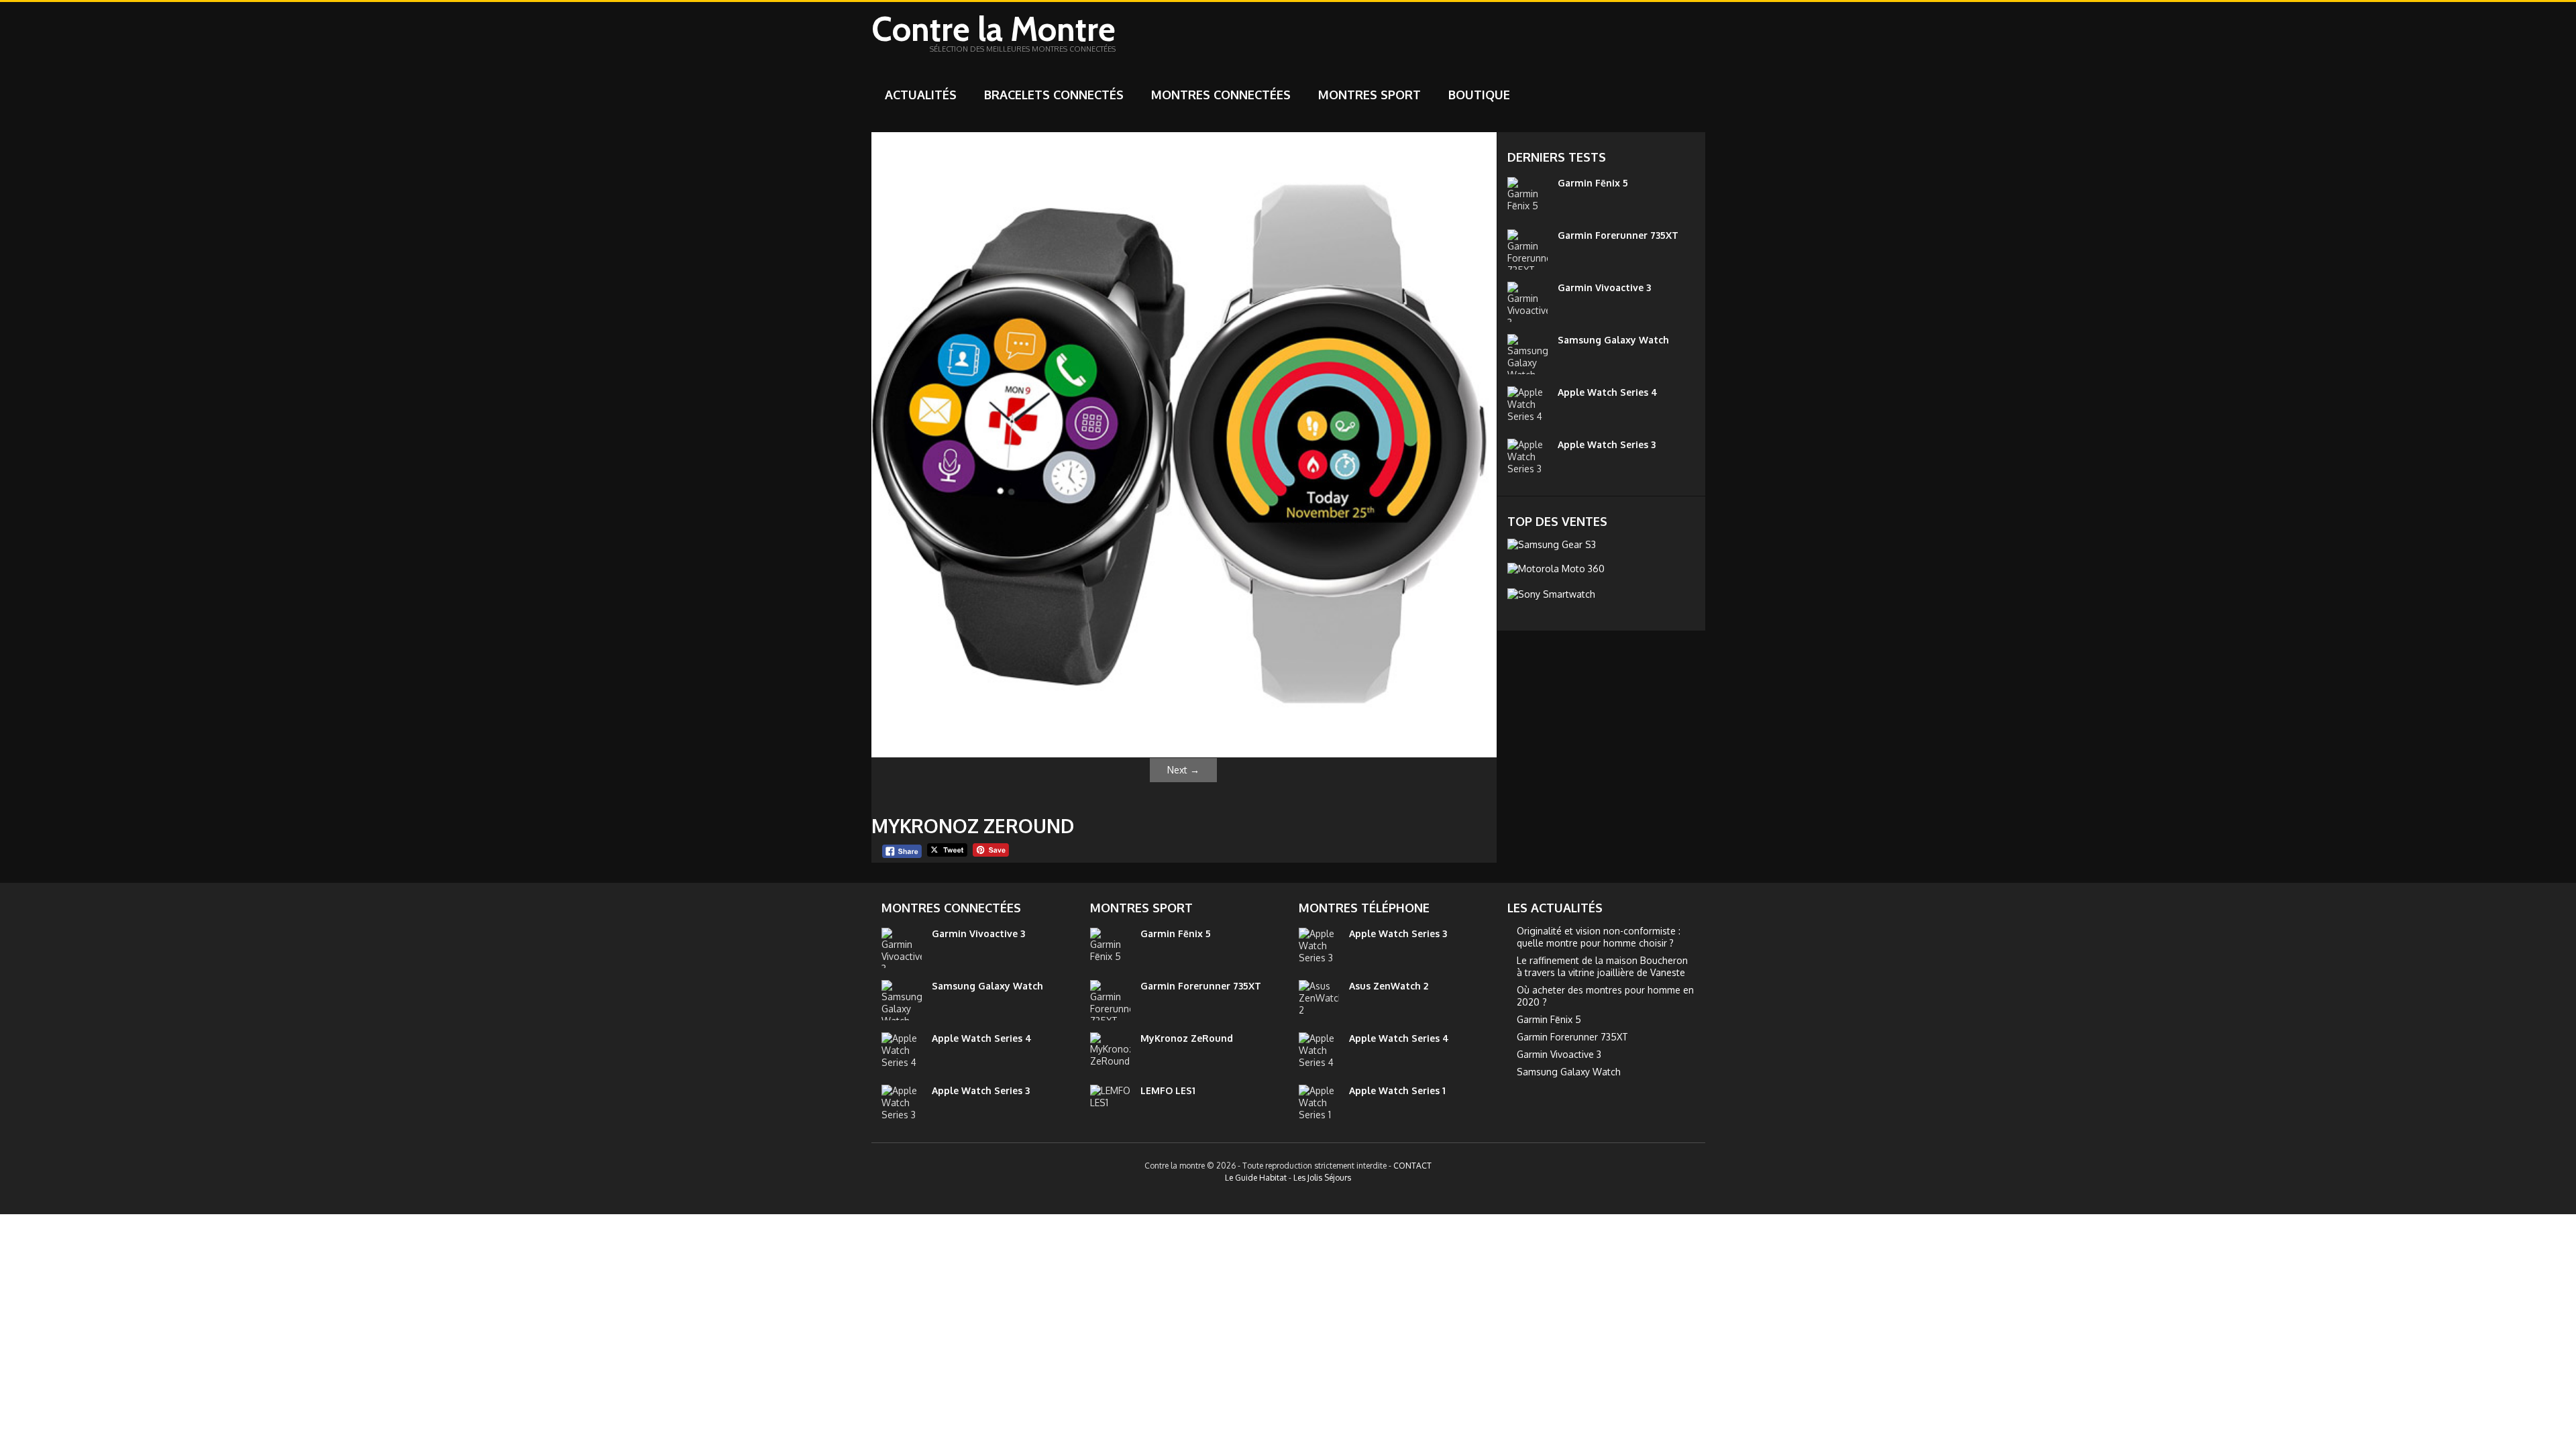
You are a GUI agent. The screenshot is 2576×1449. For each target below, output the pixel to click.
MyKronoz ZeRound (1187, 1038)
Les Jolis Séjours (1322, 1178)
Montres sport (1370, 95)
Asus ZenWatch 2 (1389, 986)
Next (1183, 770)
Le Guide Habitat (1256, 1178)
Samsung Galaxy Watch (1613, 340)
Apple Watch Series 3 (1607, 444)
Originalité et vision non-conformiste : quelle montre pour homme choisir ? (1599, 937)
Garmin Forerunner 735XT (1618, 235)
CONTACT (1412, 1166)
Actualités (921, 95)
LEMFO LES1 (1168, 1090)
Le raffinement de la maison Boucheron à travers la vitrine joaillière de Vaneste (1602, 966)
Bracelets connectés (1054, 95)
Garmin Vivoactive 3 (1604, 287)
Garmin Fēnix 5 (1593, 183)
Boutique (1479, 95)
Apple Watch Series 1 (1397, 1090)
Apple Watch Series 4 (1608, 392)
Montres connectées (1221, 95)
